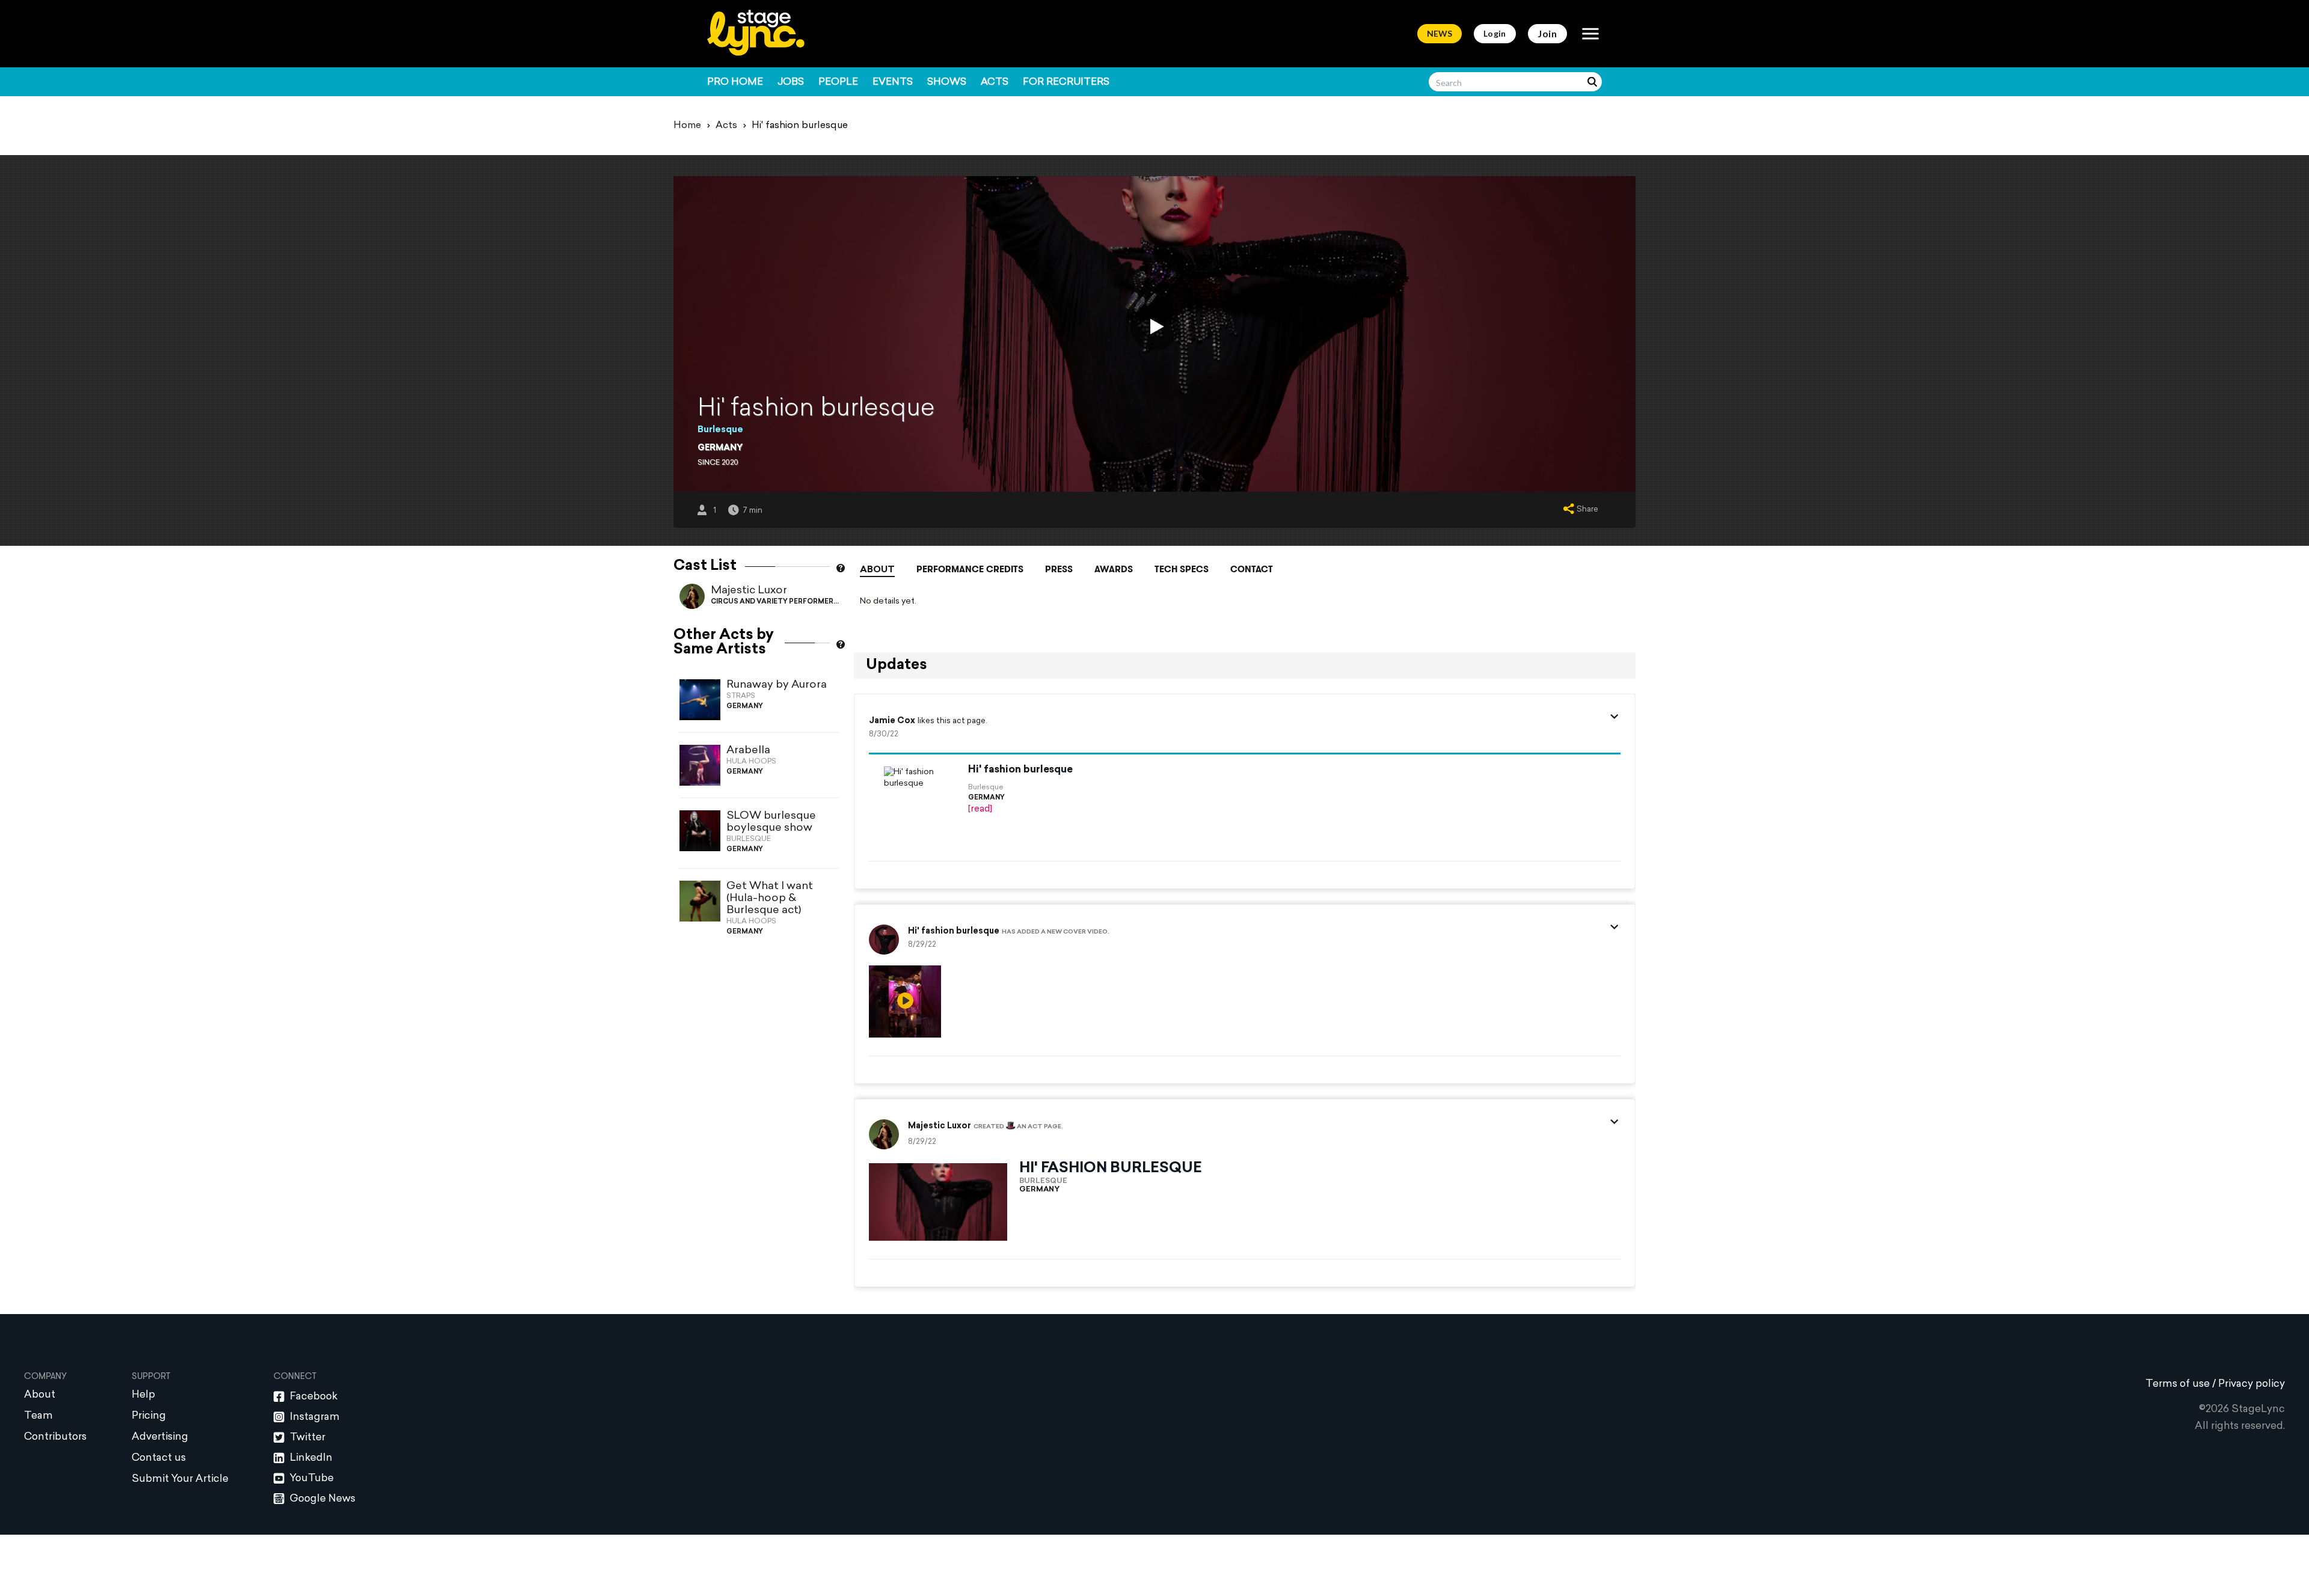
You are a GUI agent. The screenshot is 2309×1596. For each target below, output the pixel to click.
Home (687, 126)
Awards (1114, 569)
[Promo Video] (1154, 326)
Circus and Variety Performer (772, 602)
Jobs (791, 82)
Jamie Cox (892, 721)
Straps (741, 696)
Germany (720, 448)
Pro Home (735, 82)
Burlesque (720, 430)
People (838, 82)
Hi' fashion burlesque (1020, 770)
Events (893, 82)
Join (1547, 33)
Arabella (748, 751)
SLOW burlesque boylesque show (771, 822)
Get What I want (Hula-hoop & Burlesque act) (770, 898)
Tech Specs (1182, 569)
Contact (1252, 569)
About (877, 570)
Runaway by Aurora (777, 685)
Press (1059, 569)
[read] (980, 809)
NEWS (1440, 33)
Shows (947, 82)
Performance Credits (970, 569)
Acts (995, 82)
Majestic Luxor (749, 591)
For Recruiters (1066, 82)
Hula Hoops (751, 762)
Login (1495, 33)
